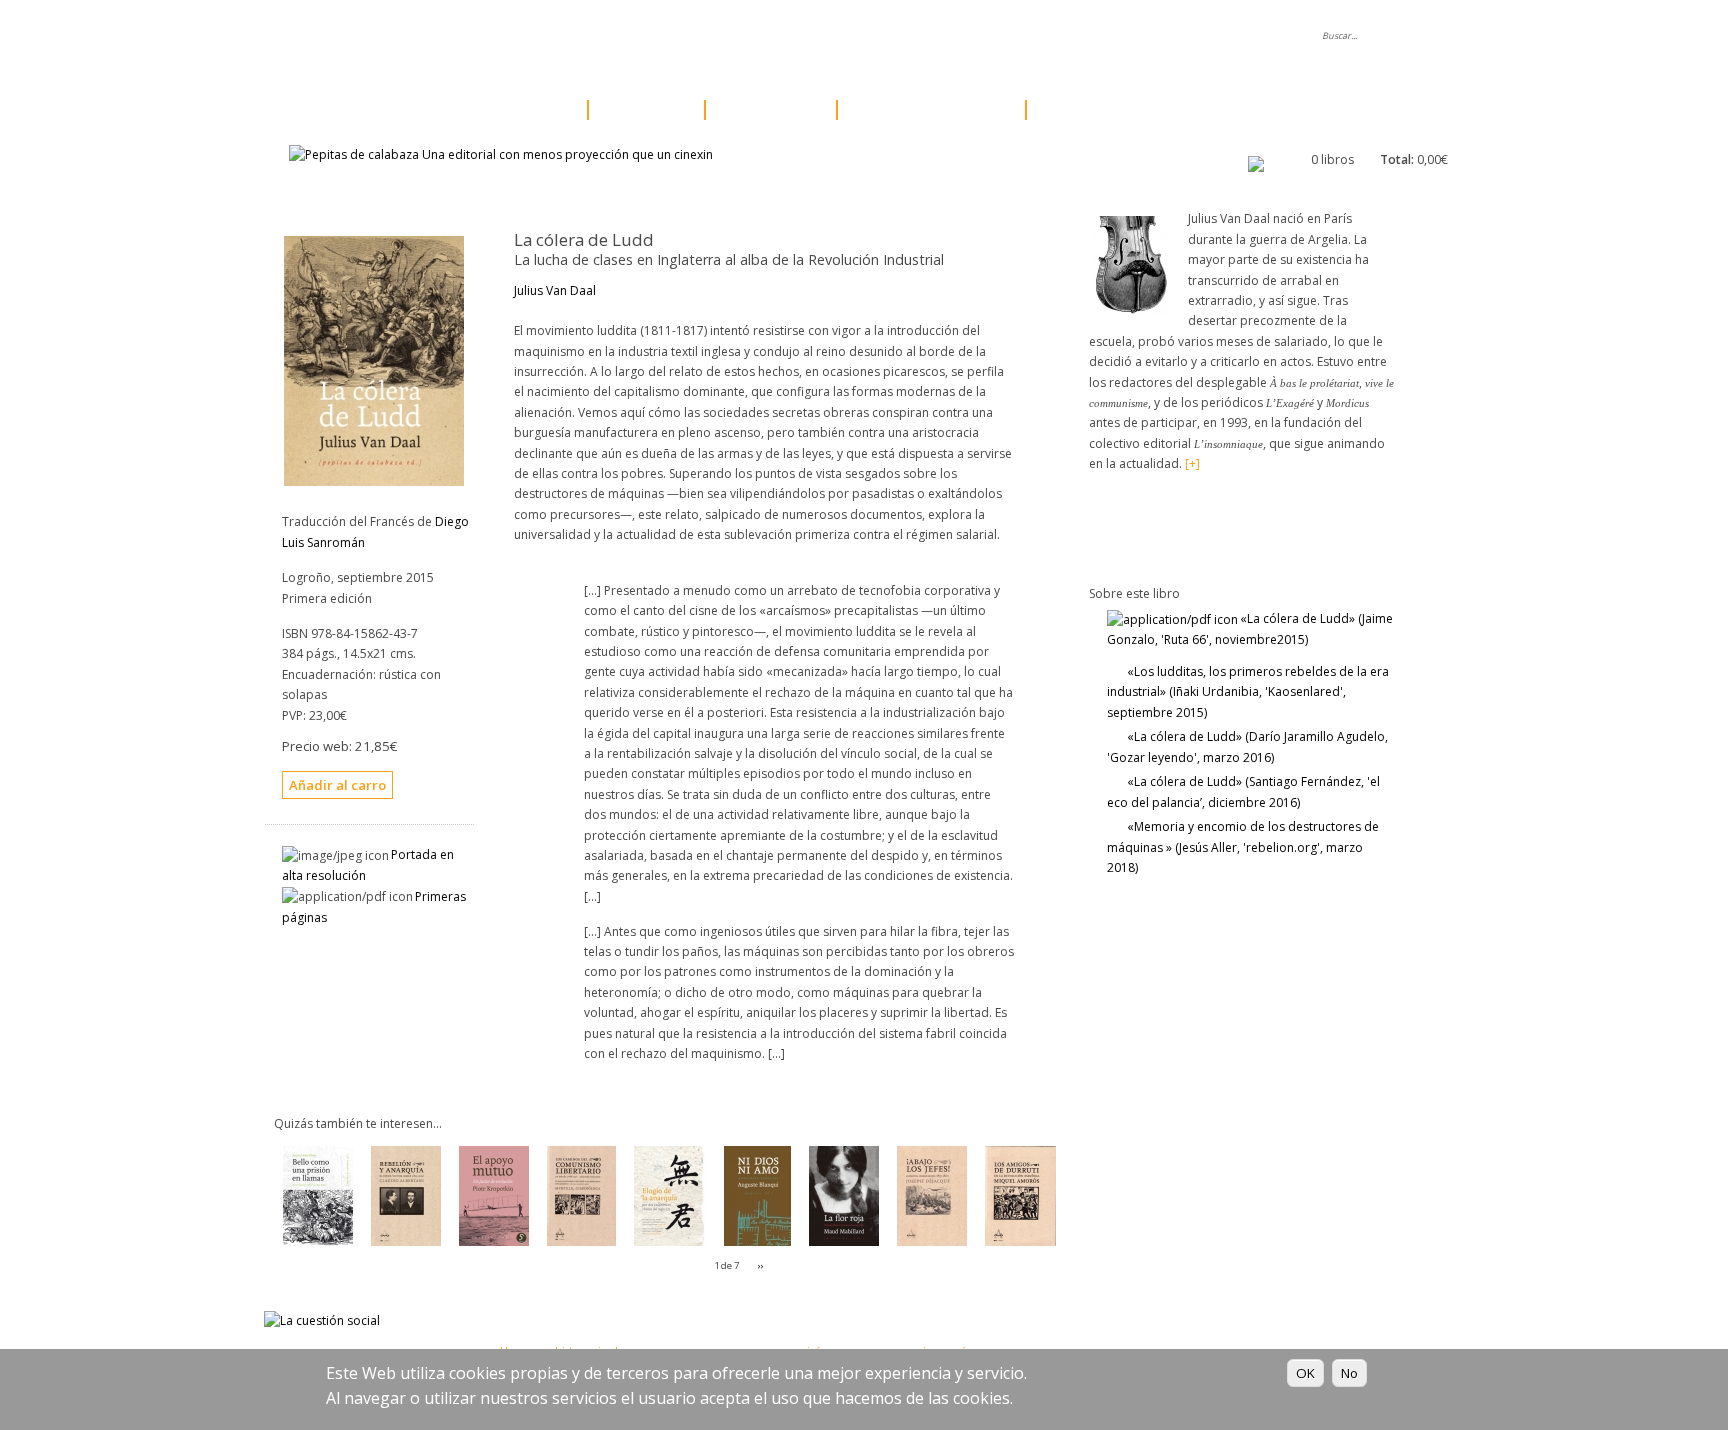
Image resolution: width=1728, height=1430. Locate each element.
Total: (1397, 159)
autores (640, 110)
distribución (754, 36)
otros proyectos (925, 110)
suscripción (1094, 110)
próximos (765, 110)
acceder (1031, 36)
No (1349, 1373)
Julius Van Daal (555, 290)
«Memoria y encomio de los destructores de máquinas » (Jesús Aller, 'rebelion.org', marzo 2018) (1243, 847)
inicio (471, 36)
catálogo (519, 110)
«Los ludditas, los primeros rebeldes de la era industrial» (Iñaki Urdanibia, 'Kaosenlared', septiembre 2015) (1248, 692)
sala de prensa (641, 36)
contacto (946, 36)
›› (760, 1265)
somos (542, 36)
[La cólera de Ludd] (374, 481)
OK (1305, 1373)
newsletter (854, 36)
